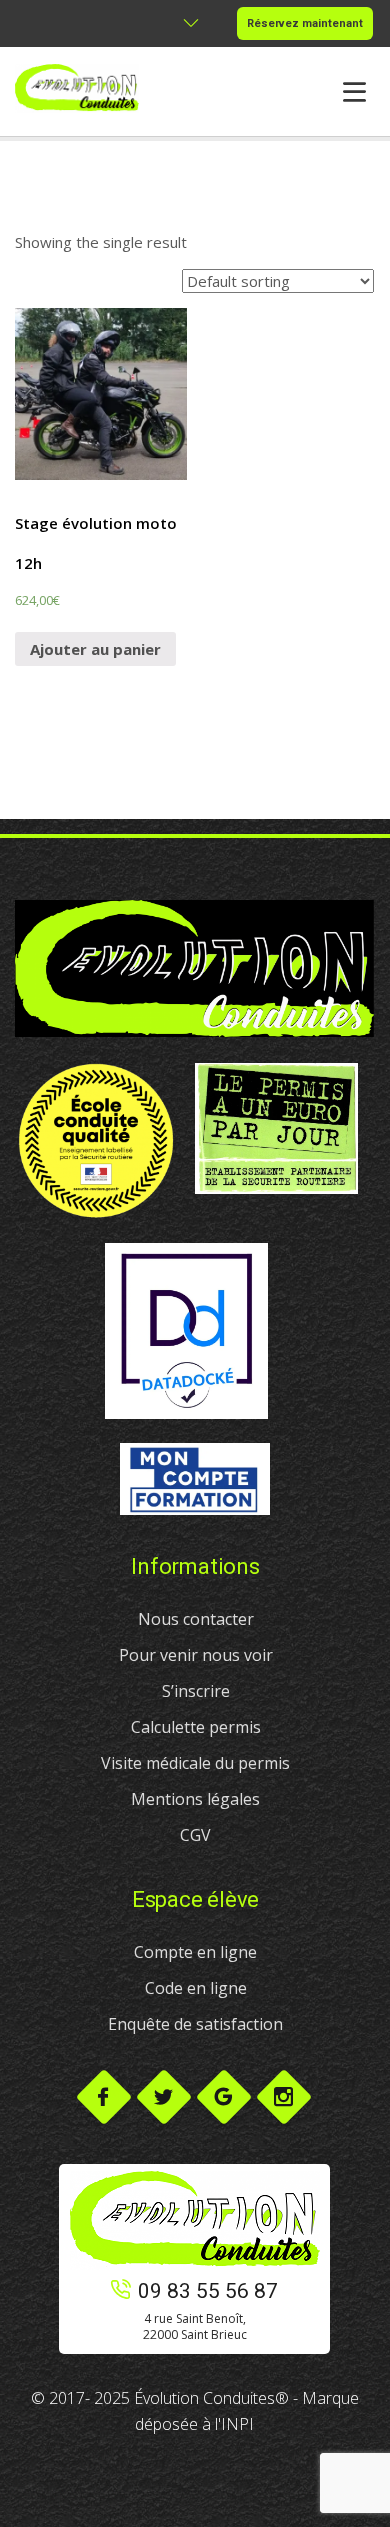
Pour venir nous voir (196, 1655)
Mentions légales (195, 1799)
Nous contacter (196, 1619)
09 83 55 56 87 (208, 2291)
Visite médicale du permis (195, 1763)
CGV (195, 1835)
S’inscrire (196, 1691)
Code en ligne (196, 1988)
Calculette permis (196, 1727)
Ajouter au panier (95, 649)
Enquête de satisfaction (195, 2024)
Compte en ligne (195, 1952)
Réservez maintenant (305, 23)
